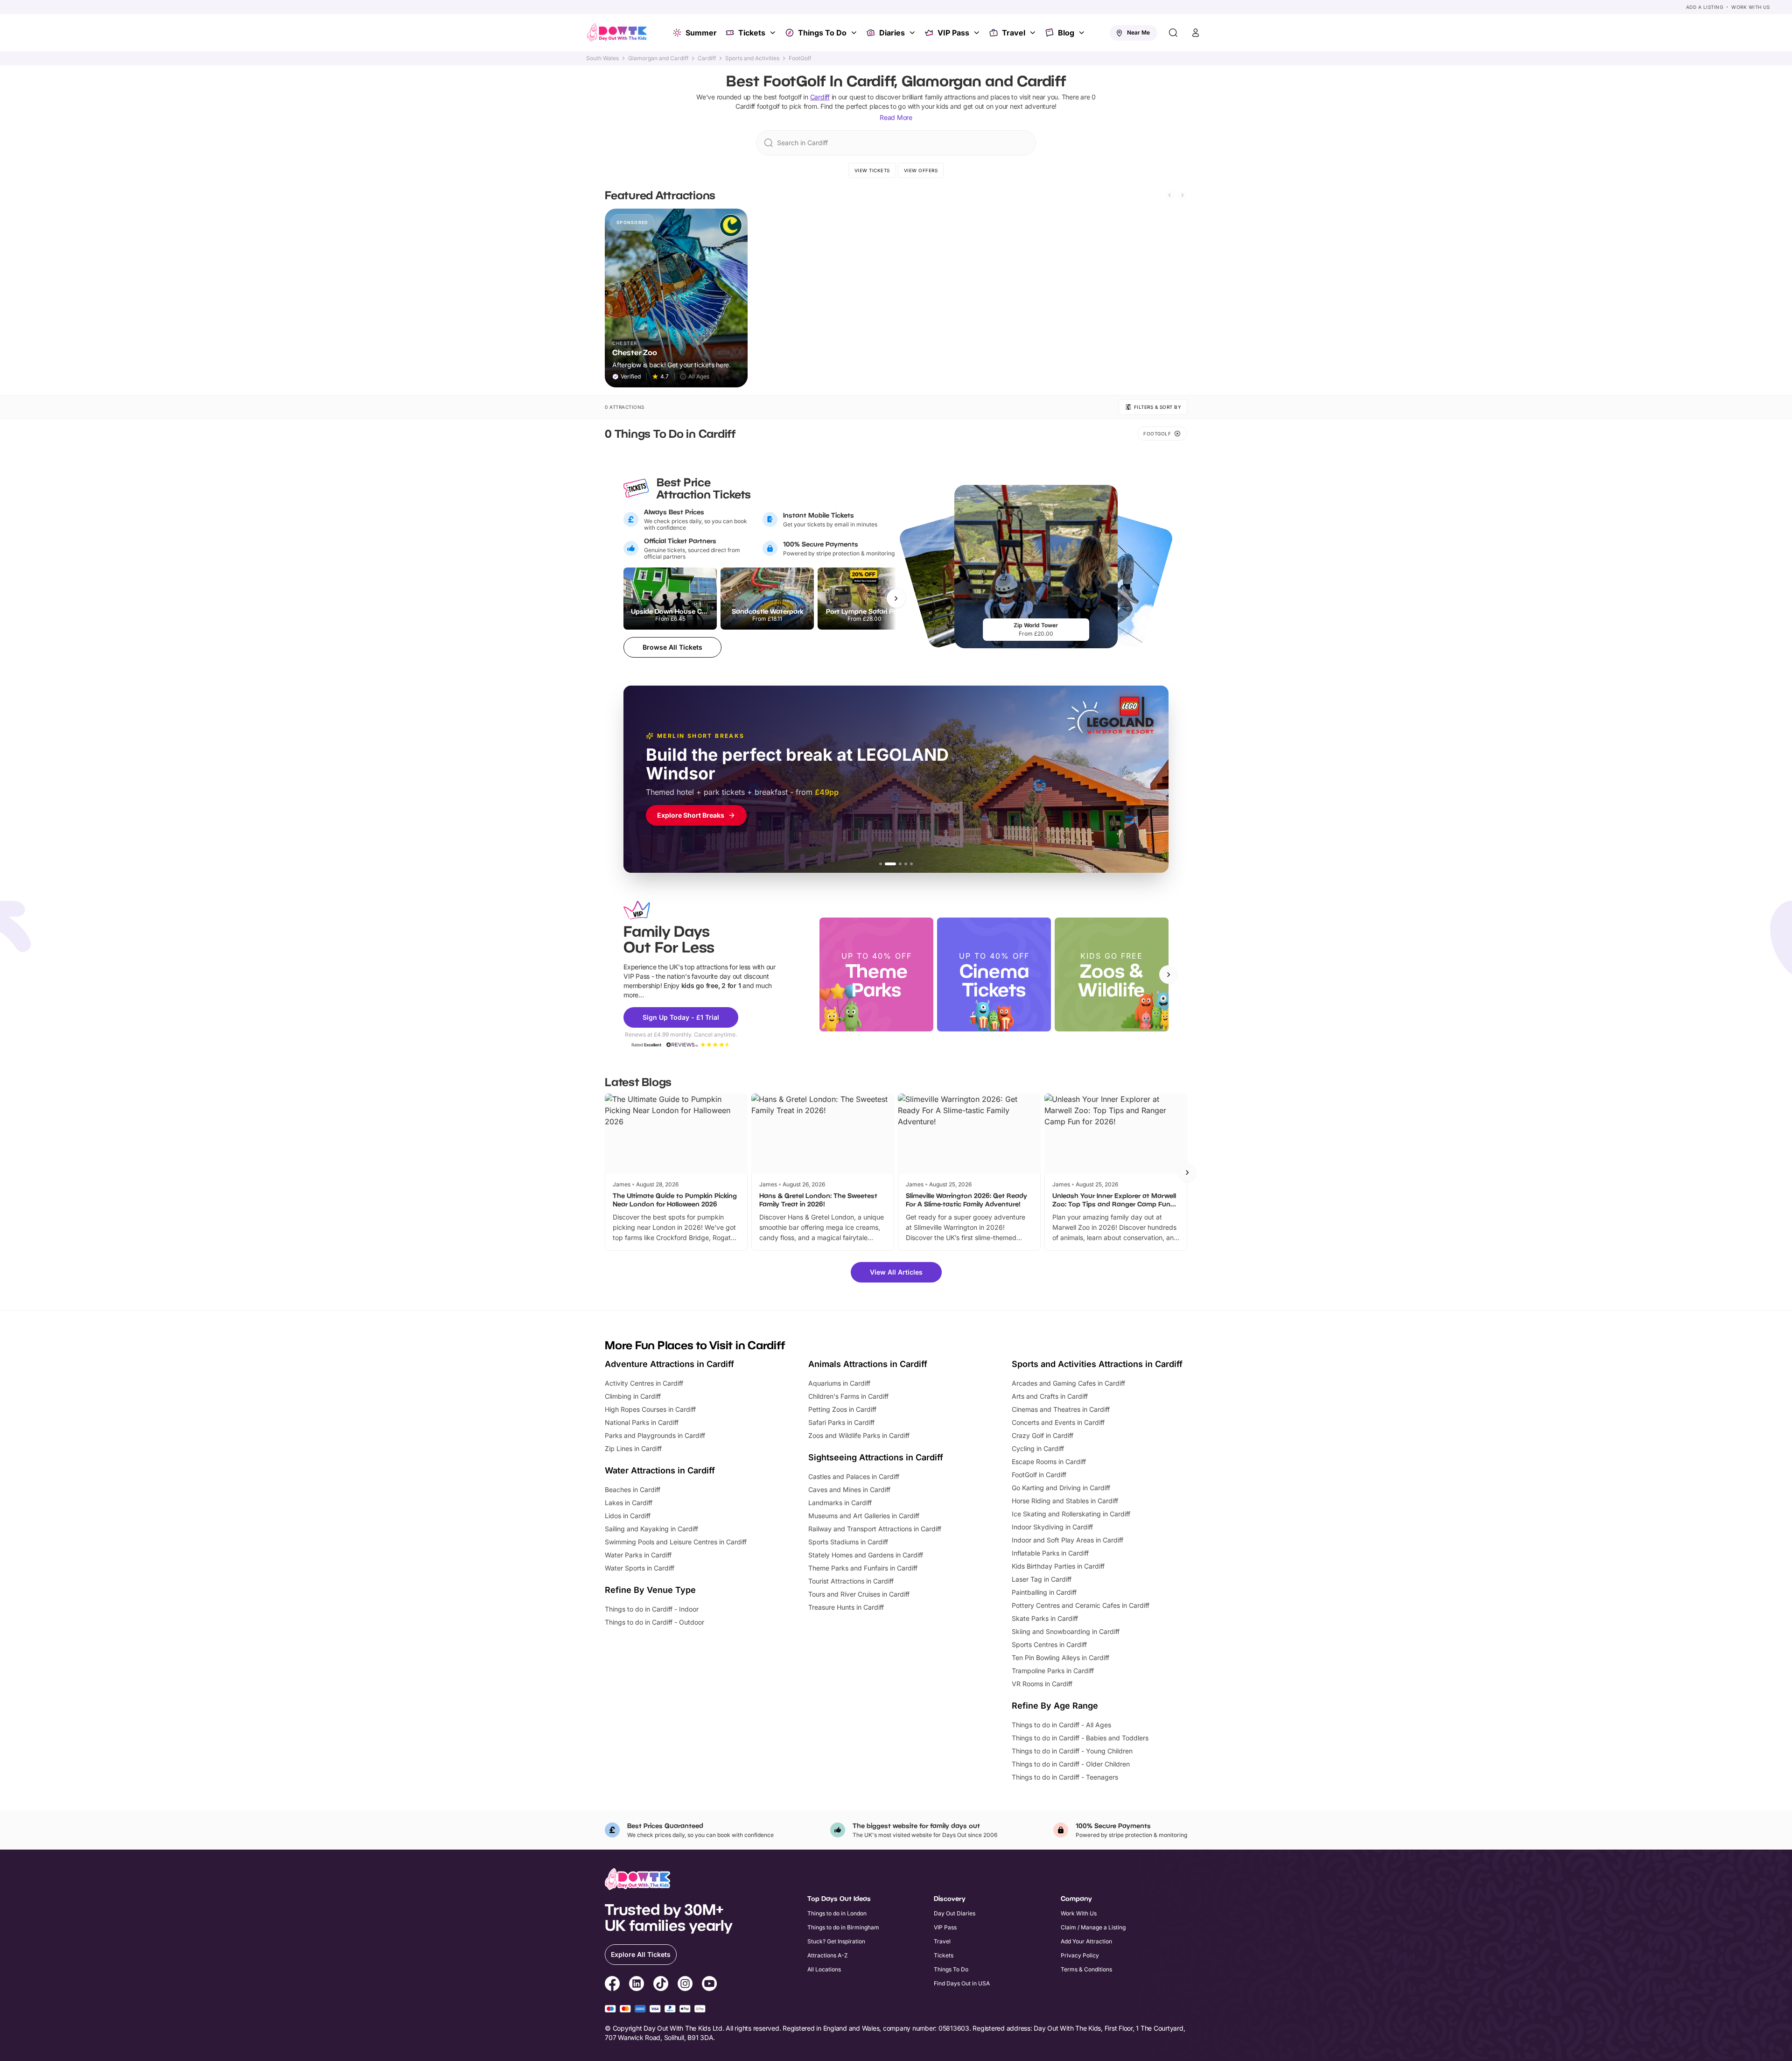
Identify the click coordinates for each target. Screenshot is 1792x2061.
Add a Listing (1705, 7)
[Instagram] (685, 1985)
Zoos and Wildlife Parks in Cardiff (859, 1435)
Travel (1014, 33)
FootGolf (800, 58)
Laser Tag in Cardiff (1042, 1579)
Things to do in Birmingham (843, 1927)
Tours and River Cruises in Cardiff (859, 1594)
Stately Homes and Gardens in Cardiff (866, 1555)
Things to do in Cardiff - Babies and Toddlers (1080, 1738)
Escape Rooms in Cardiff (1049, 1462)
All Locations (824, 1969)
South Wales (602, 58)
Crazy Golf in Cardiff (1043, 1435)
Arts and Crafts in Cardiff (1050, 1396)
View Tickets (872, 170)
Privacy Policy (1080, 1955)
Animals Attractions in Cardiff (868, 1364)
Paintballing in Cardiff (1044, 1592)
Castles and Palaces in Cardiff (854, 1476)
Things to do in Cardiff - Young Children (1072, 1751)
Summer (701, 33)
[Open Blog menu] (1083, 33)
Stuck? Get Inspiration (836, 1941)
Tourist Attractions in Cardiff (851, 1581)
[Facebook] (612, 1985)
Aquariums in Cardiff (839, 1383)
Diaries (892, 33)
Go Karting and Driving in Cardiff (1061, 1488)
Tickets (752, 33)
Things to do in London (837, 1913)
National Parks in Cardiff (642, 1422)
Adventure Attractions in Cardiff (669, 1364)
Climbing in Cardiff (633, 1396)
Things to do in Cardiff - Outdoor (654, 1622)
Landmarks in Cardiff (840, 1503)
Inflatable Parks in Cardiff (1050, 1553)
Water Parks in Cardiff (638, 1555)
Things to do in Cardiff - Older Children (1071, 1764)
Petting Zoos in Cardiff (842, 1409)
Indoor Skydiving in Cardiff (1052, 1527)
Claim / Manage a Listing (1093, 1927)
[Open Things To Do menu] (855, 33)
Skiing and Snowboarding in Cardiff (1066, 1631)
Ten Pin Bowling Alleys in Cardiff (1060, 1658)
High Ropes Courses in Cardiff (650, 1409)
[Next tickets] (896, 598)
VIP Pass (953, 33)
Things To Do (822, 33)
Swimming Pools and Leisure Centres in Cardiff (676, 1542)
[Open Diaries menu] (913, 33)
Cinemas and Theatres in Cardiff (1061, 1409)
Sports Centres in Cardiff (1049, 1644)
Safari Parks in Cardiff (841, 1422)
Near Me (1138, 32)
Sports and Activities (752, 58)
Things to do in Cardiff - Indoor (652, 1609)
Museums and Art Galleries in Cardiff (864, 1516)
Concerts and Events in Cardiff (1058, 1422)
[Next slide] (1183, 195)
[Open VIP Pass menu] (978, 33)
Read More (896, 117)
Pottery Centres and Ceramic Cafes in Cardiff (1081, 1605)
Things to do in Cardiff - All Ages (1061, 1725)
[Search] (1173, 33)
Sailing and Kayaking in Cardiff (651, 1529)
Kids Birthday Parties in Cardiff (1058, 1566)
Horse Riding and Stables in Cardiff (1065, 1501)
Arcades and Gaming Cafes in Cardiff (1068, 1383)
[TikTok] (661, 1985)
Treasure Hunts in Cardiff (846, 1607)
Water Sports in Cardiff (640, 1568)
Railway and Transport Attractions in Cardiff (875, 1529)
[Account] (1196, 33)
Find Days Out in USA (962, 1983)
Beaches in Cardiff (633, 1490)
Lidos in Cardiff (628, 1516)
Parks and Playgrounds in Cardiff (655, 1435)
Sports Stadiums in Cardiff (848, 1542)
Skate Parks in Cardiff (1045, 1618)
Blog (1066, 33)
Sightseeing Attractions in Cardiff (876, 1457)
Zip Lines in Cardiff (633, 1448)
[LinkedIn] (637, 1985)
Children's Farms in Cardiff (848, 1396)
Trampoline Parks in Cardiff (1053, 1671)
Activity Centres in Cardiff (644, 1383)
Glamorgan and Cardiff (658, 58)
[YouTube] (709, 1985)
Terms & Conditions (1086, 1969)
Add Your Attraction (1086, 1941)
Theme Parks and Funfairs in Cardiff (863, 1568)
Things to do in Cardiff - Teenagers (1065, 1777)
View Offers (921, 170)
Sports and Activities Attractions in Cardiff (1097, 1364)
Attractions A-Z (828, 1955)
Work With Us (1750, 7)
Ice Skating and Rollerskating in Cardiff (1071, 1514)
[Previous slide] (1169, 195)
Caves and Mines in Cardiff (849, 1490)
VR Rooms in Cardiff (1042, 1684)
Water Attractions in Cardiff (660, 1470)
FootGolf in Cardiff (1039, 1475)
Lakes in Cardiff (629, 1503)
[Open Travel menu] (1034, 33)
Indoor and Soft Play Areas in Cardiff (1067, 1540)
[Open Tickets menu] (774, 33)
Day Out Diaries (955, 1913)
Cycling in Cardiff (1038, 1448)
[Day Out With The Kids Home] (617, 33)
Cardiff (707, 58)
